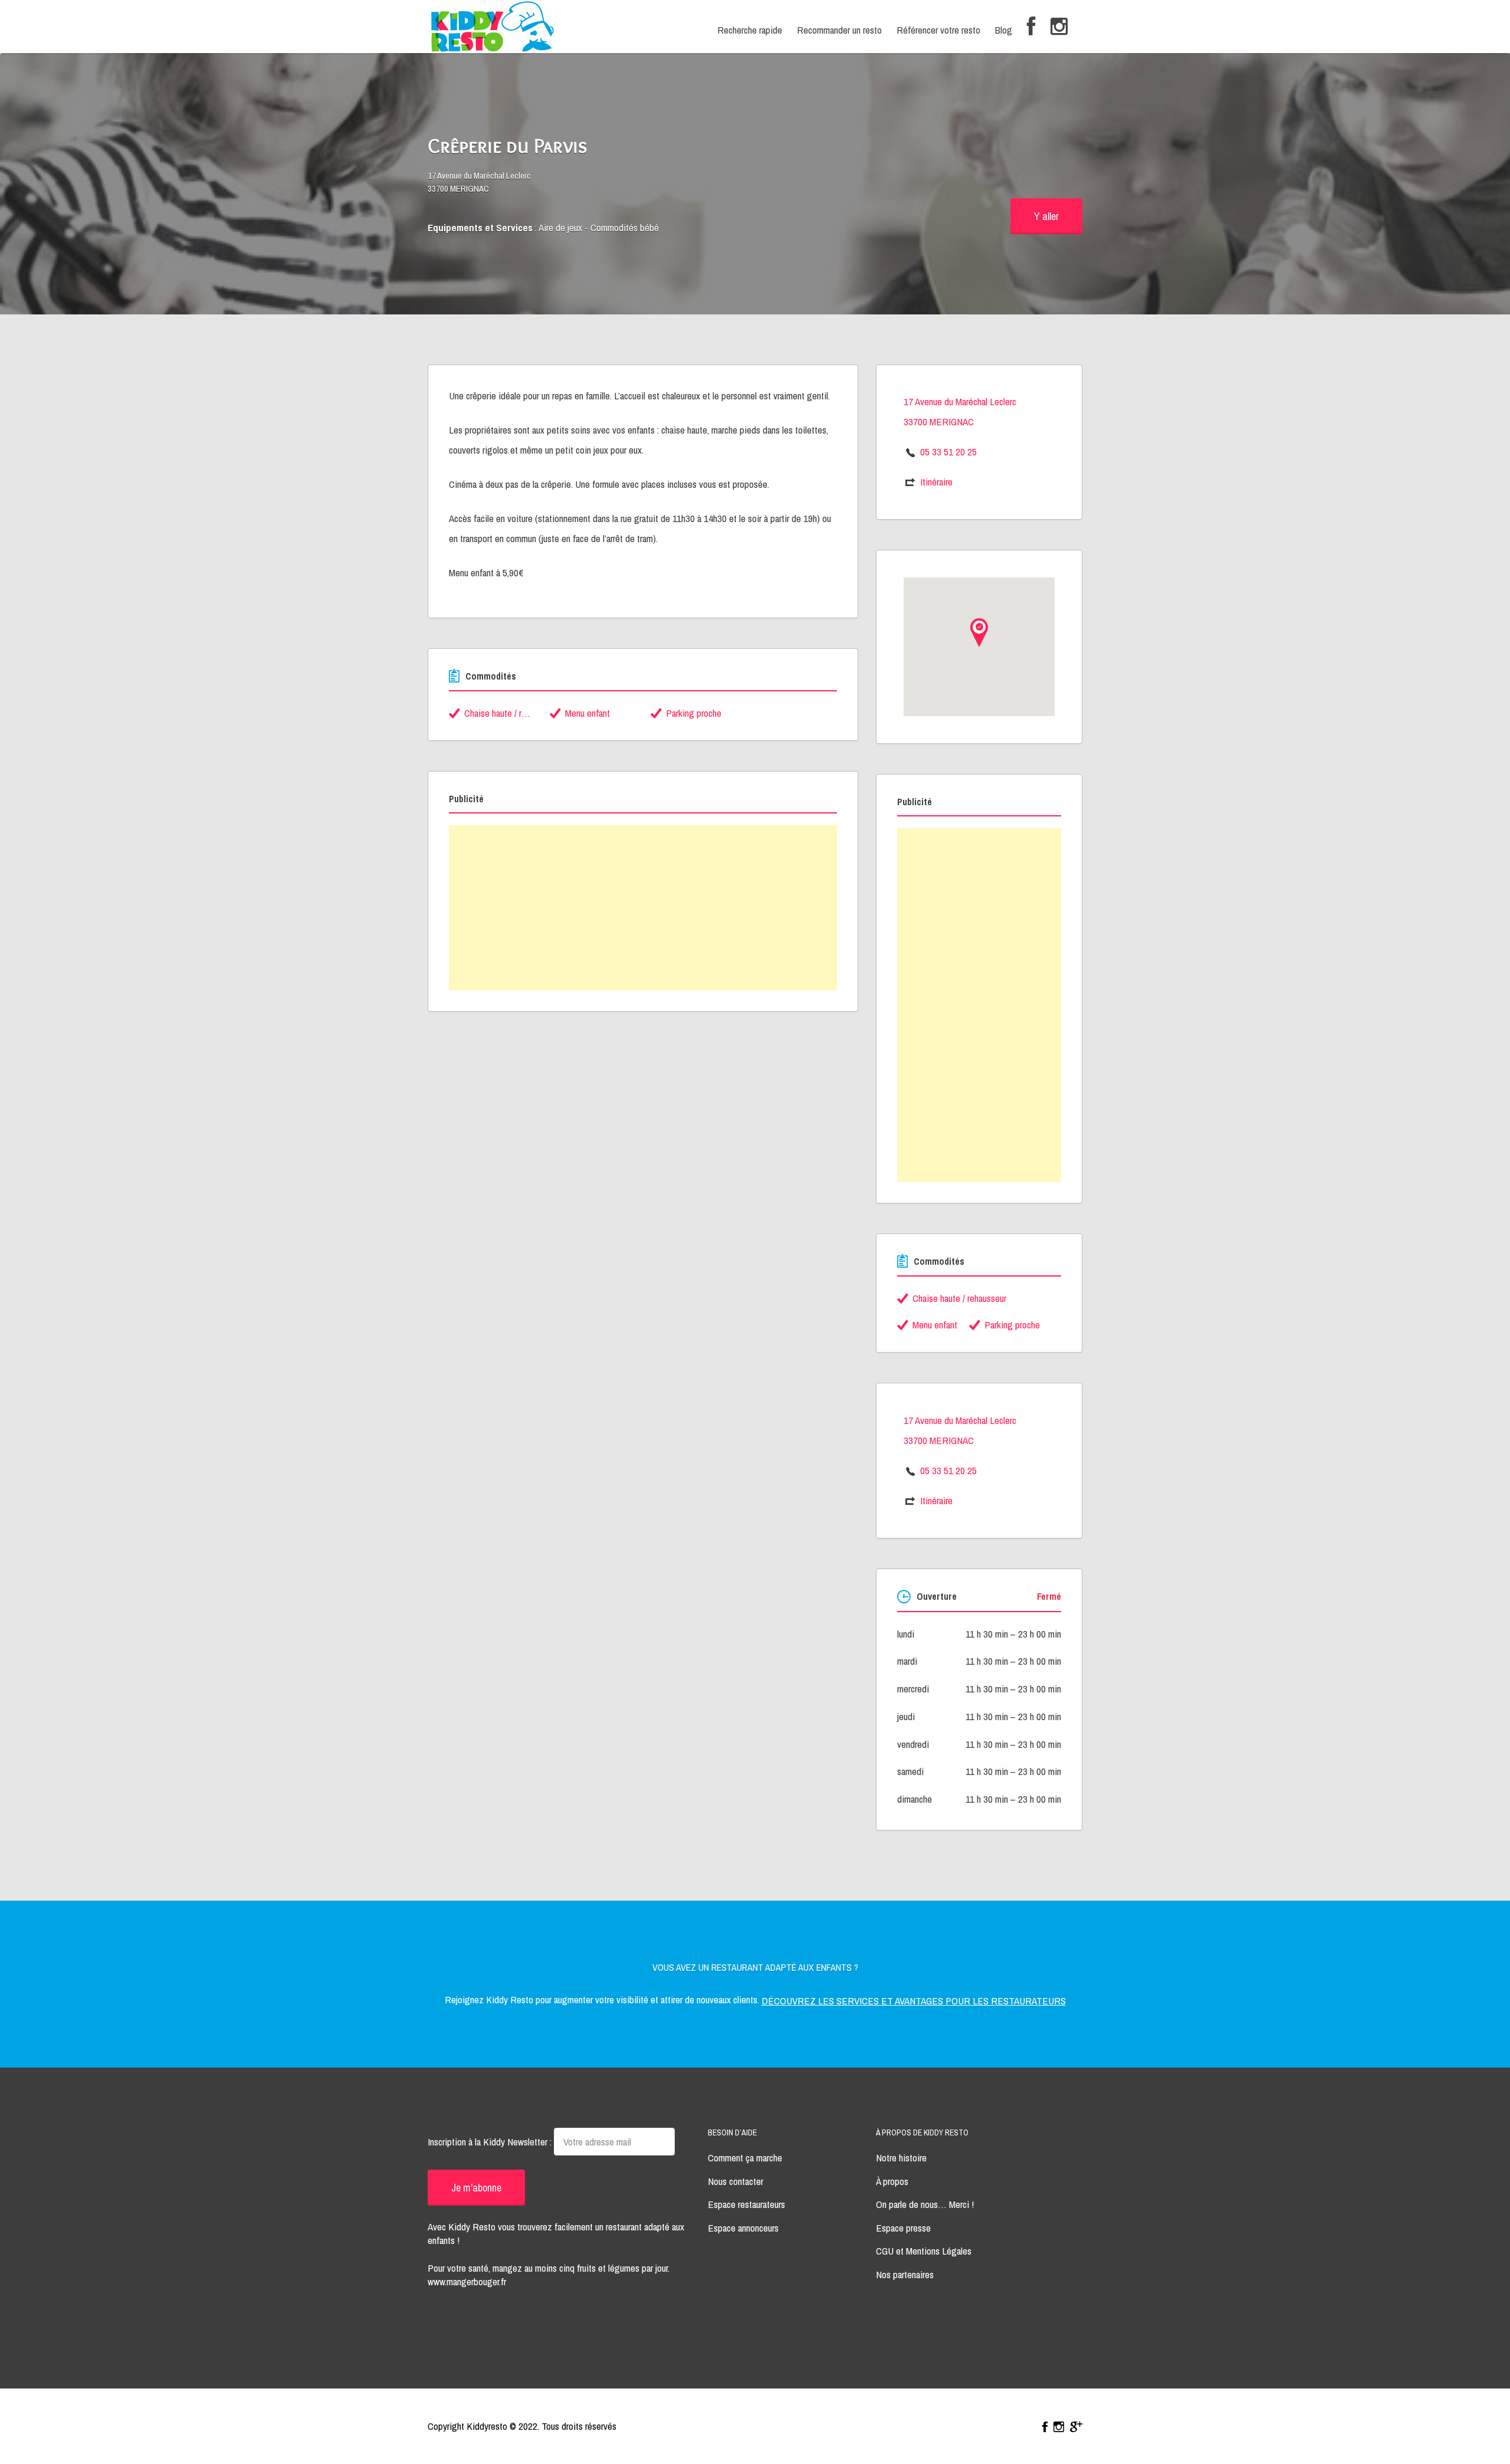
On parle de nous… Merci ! (925, 2204)
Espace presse (903, 2228)
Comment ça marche (745, 2158)
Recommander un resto (839, 30)
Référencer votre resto (938, 30)
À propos (892, 2181)
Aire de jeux (560, 227)
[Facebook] (1031, 27)
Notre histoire (901, 2158)
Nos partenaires (905, 2274)
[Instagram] (1059, 27)
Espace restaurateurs (746, 2204)
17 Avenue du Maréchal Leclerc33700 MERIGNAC (479, 182)
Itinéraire (936, 482)
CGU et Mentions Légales (924, 2251)
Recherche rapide (750, 30)
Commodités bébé (625, 227)
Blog (1004, 30)
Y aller (1046, 216)
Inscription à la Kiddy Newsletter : (491, 2142)
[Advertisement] (643, 908)
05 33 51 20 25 (948, 452)
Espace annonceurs (743, 2228)
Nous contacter (736, 2181)
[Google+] (1076, 2427)
